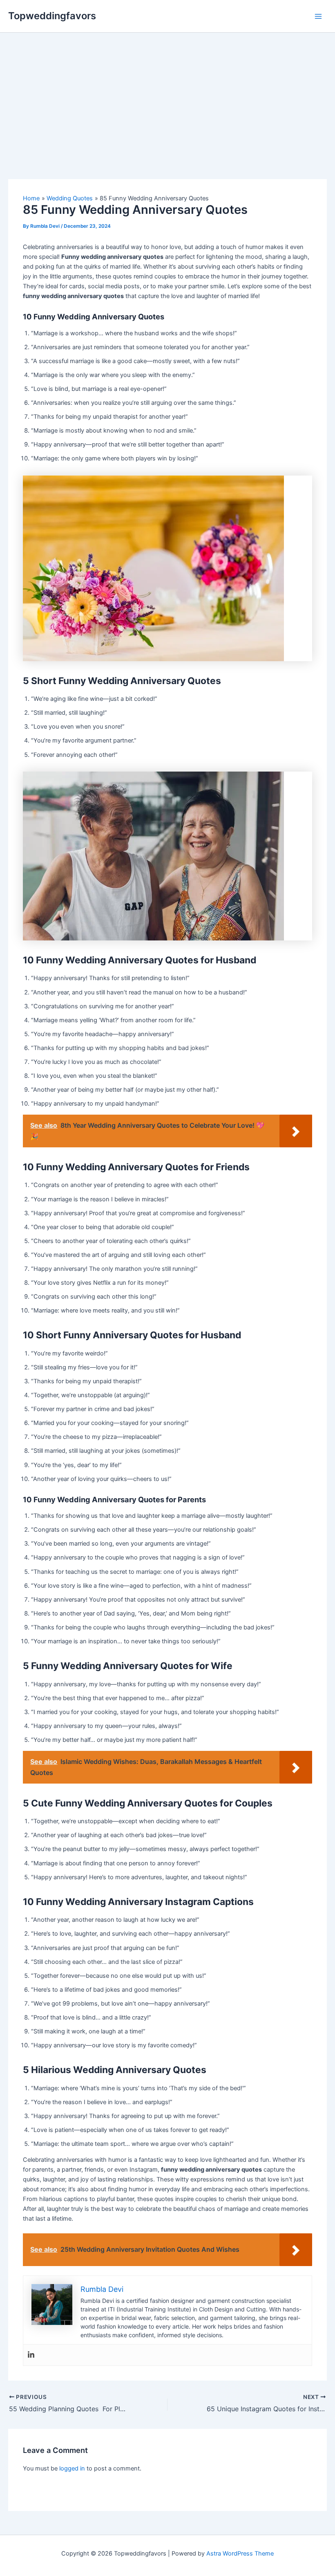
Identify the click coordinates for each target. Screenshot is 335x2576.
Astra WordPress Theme (240, 2554)
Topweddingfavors (52, 16)
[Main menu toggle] (318, 16)
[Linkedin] (31, 2355)
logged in (72, 2468)
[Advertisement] (167, 94)
